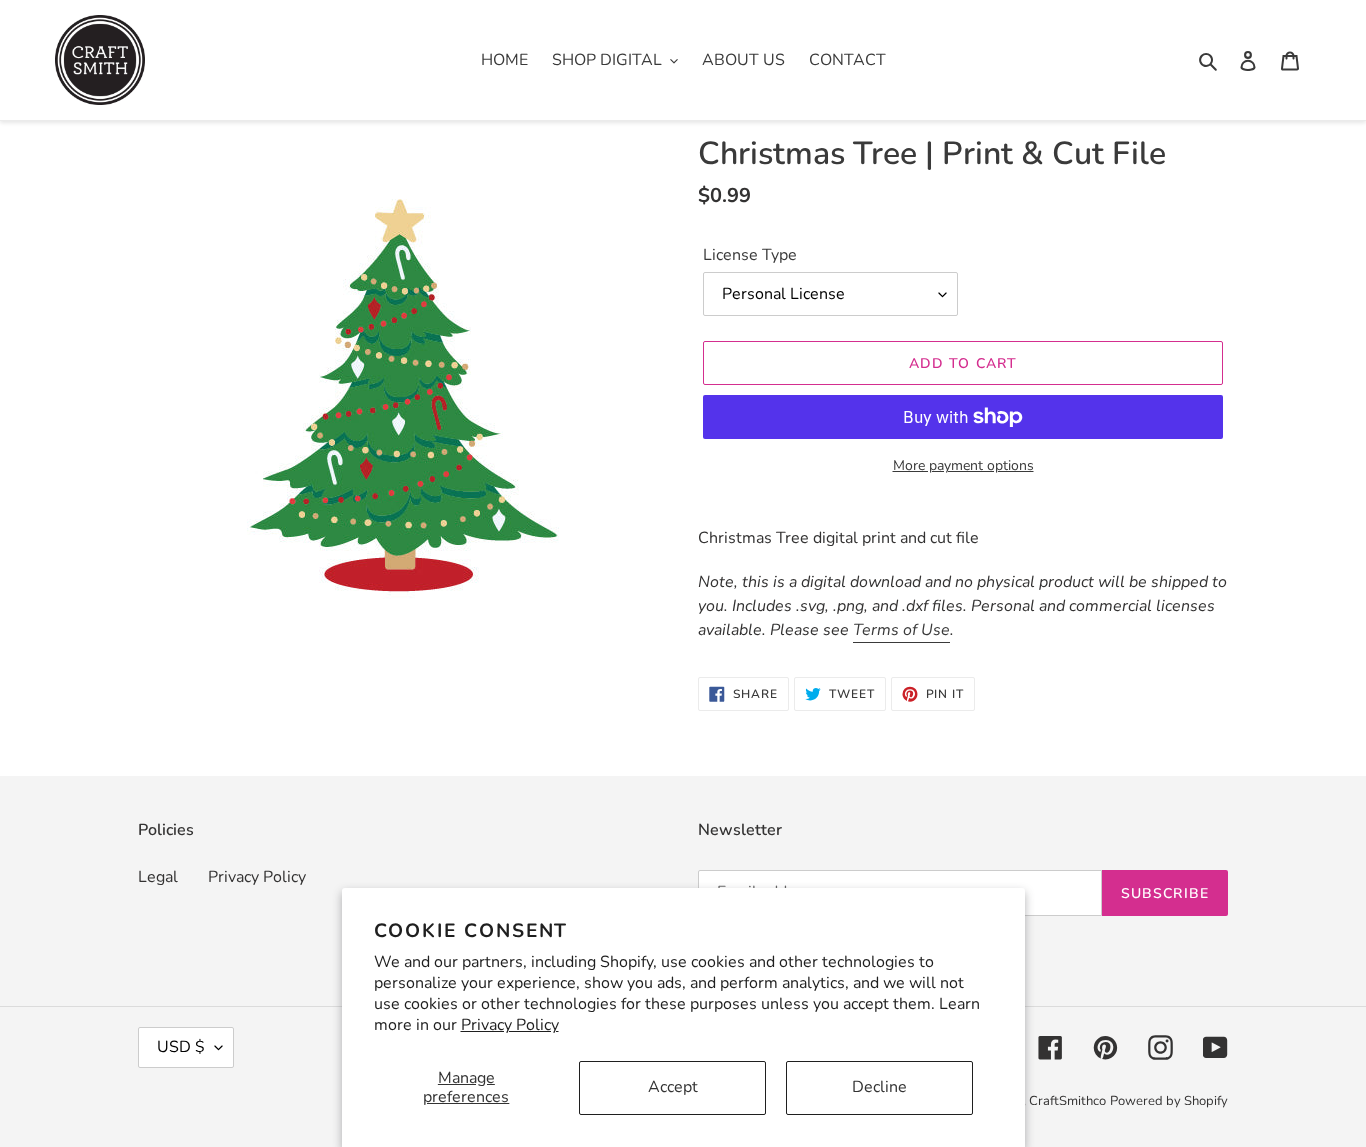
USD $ (181, 1047)
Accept (673, 1087)
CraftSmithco (1067, 1101)
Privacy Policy (510, 1025)
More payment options (963, 465)
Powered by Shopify (1169, 1101)
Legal (158, 877)
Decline (879, 1087)
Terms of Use (901, 630)
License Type (750, 255)
